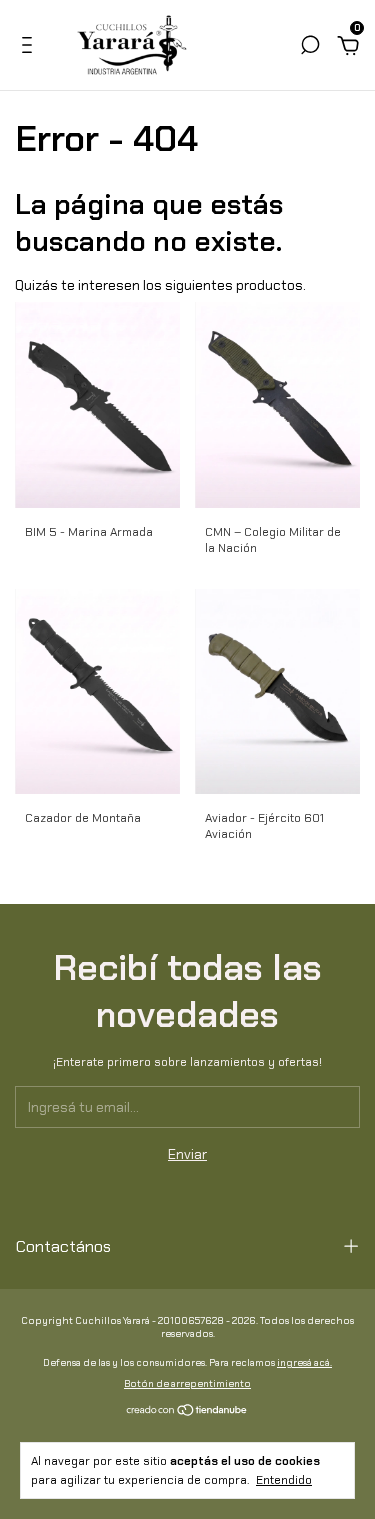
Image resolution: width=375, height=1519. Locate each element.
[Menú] (30, 48)
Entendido (284, 1480)
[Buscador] (310, 48)
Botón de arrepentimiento (187, 1383)
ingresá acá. (304, 1362)
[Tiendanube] (187, 1412)
